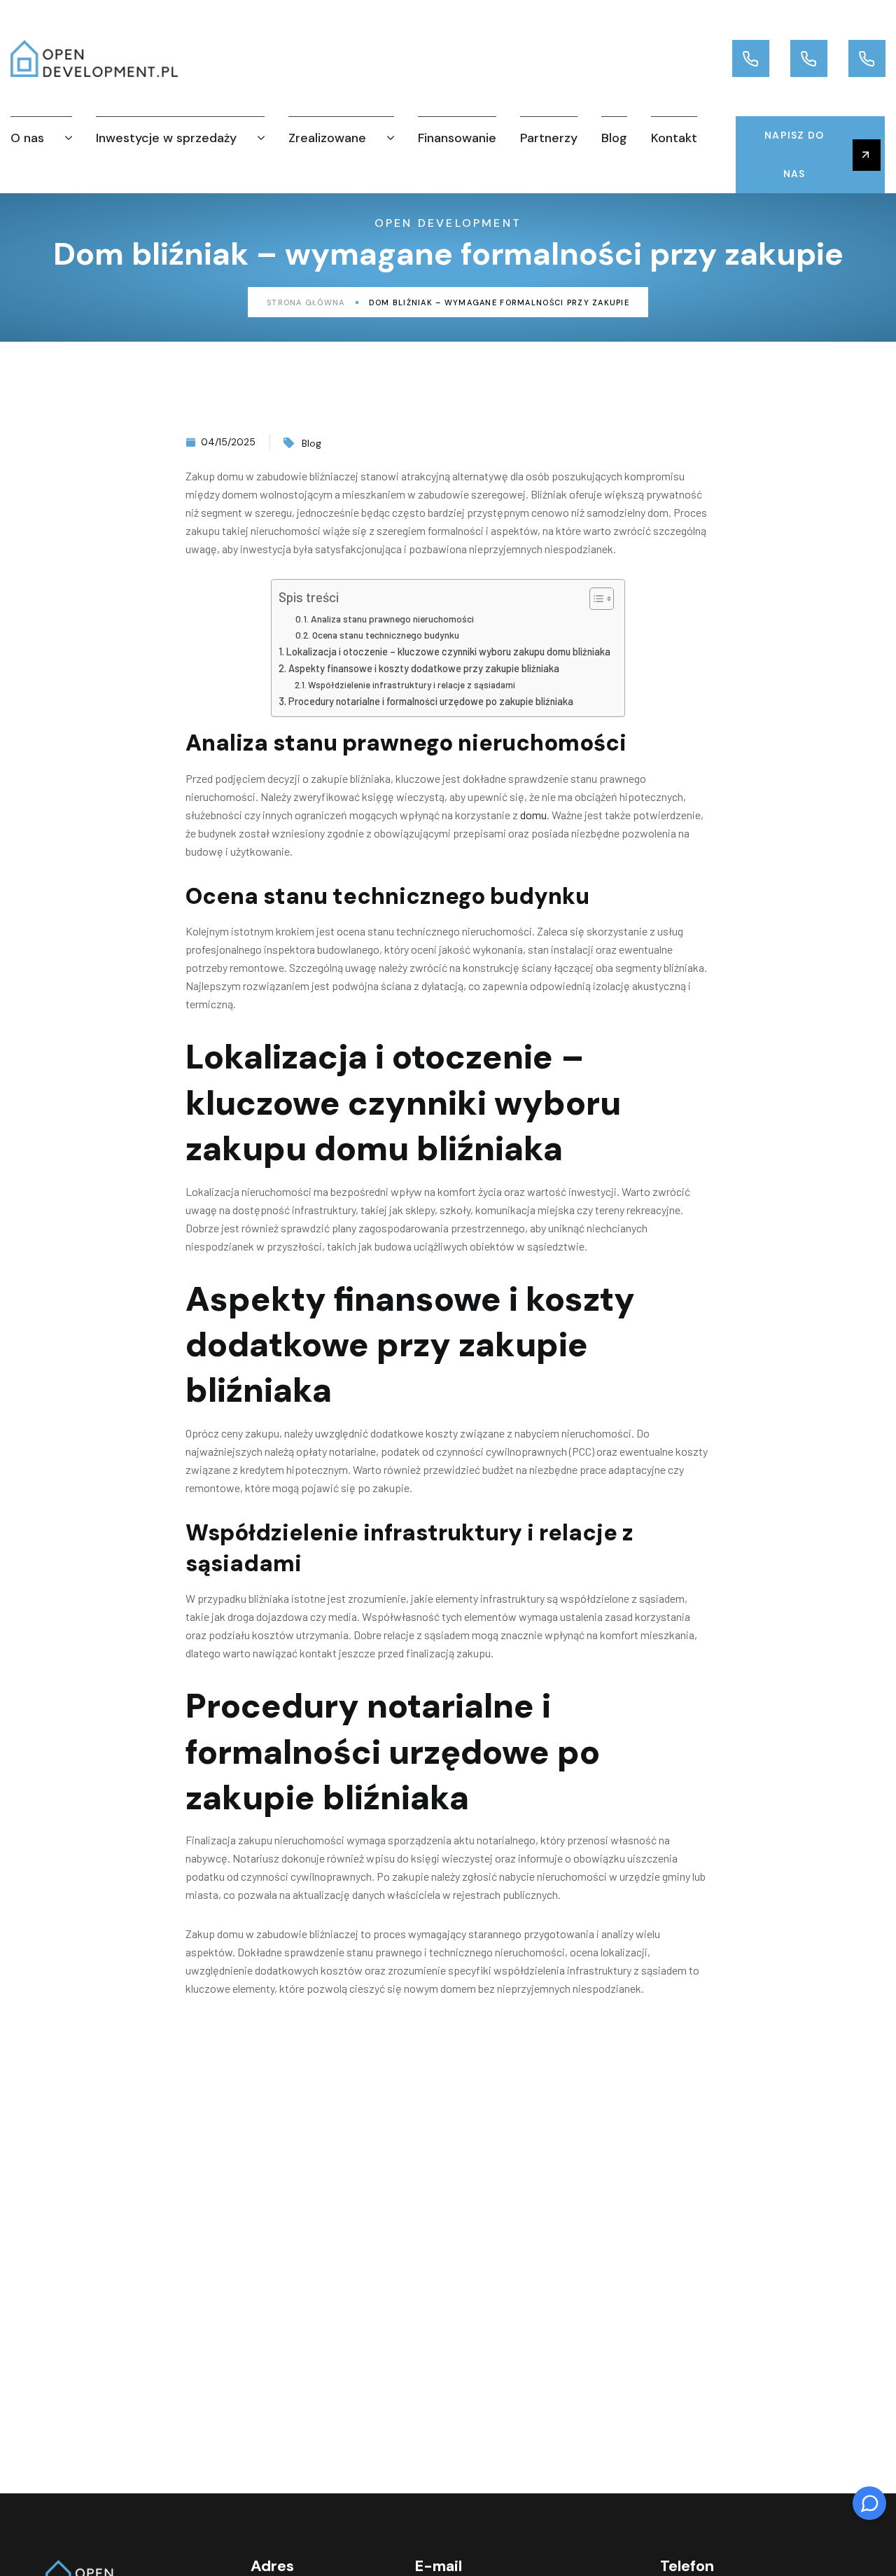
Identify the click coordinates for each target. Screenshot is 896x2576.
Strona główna (306, 302)
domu (533, 815)
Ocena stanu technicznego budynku (386, 635)
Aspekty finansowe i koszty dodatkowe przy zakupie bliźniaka (424, 668)
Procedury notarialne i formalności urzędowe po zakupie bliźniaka (431, 701)
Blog (311, 443)
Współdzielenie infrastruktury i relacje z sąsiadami (412, 685)
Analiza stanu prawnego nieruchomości (392, 619)
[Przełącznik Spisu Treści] (595, 599)
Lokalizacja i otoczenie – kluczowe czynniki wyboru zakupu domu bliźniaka (448, 652)
